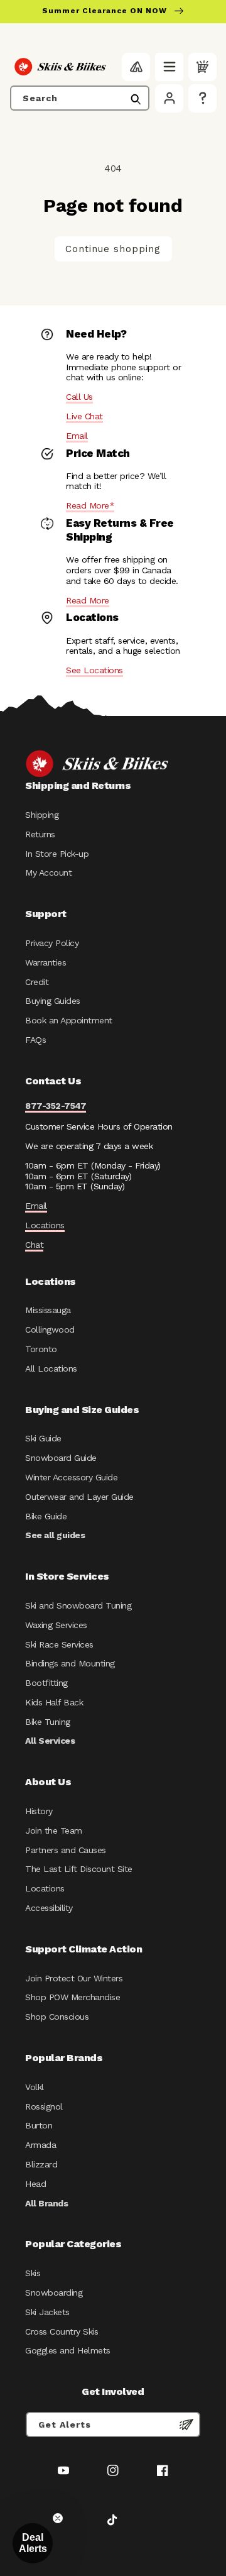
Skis (33, 2273)
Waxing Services (56, 1625)
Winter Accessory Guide (71, 1477)
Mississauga (48, 1310)
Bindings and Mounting (70, 1663)
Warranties (46, 962)
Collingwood (50, 1329)
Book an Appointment (69, 1020)
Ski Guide (43, 1438)
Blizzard (41, 2164)
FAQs (35, 1040)
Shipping (42, 815)
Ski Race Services (59, 1644)
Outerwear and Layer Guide (79, 1497)
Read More (88, 600)
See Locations (94, 670)
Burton (39, 2125)
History (39, 1811)
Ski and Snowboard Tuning (78, 1605)
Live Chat (84, 416)
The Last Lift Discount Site (79, 1869)
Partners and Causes (66, 1850)
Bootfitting (46, 1683)
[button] (169, 67)
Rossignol (44, 2106)
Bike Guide (46, 1516)
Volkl (35, 2087)
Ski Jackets (47, 2312)
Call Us (79, 397)
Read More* (90, 505)
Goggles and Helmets (68, 2350)
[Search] (136, 99)
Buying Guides (53, 1001)
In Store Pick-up (57, 854)
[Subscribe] (186, 2425)
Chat (34, 1245)
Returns (40, 834)
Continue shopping (113, 249)
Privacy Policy (52, 943)
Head (35, 2184)
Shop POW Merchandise (73, 1997)
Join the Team (54, 1830)
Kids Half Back (54, 1702)
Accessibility (49, 1908)
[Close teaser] (58, 2518)
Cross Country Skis (62, 2331)
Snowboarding (54, 2293)
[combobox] (80, 98)
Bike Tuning (48, 1722)
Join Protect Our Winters (74, 1978)
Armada (40, 2145)
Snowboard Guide (61, 1458)
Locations (45, 1225)
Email (77, 436)
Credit (37, 982)
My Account (48, 872)
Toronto (41, 1349)
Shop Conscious (57, 2017)
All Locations (51, 1368)
